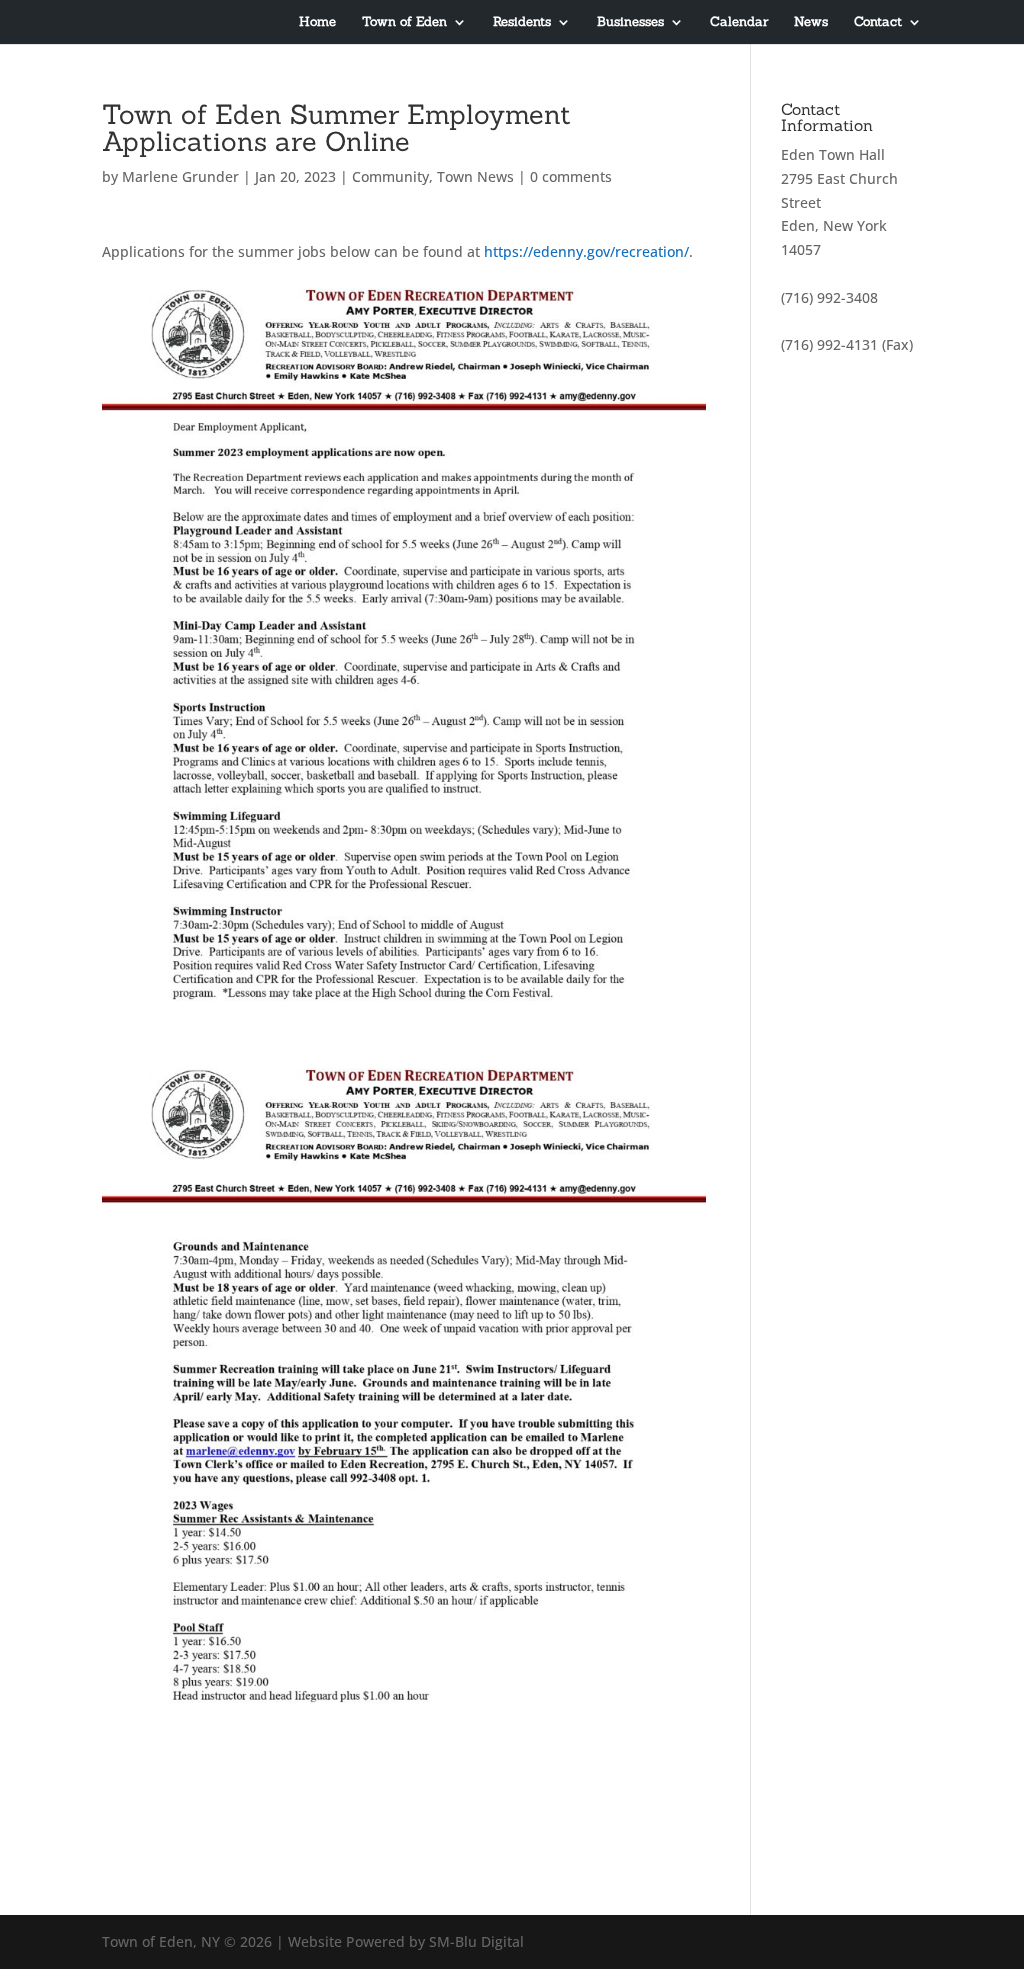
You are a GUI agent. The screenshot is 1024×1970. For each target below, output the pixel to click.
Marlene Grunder (180, 176)
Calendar (739, 22)
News (811, 22)
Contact (878, 22)
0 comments (571, 176)
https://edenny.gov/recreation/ (586, 251)
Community (390, 176)
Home (317, 22)
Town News (475, 176)
